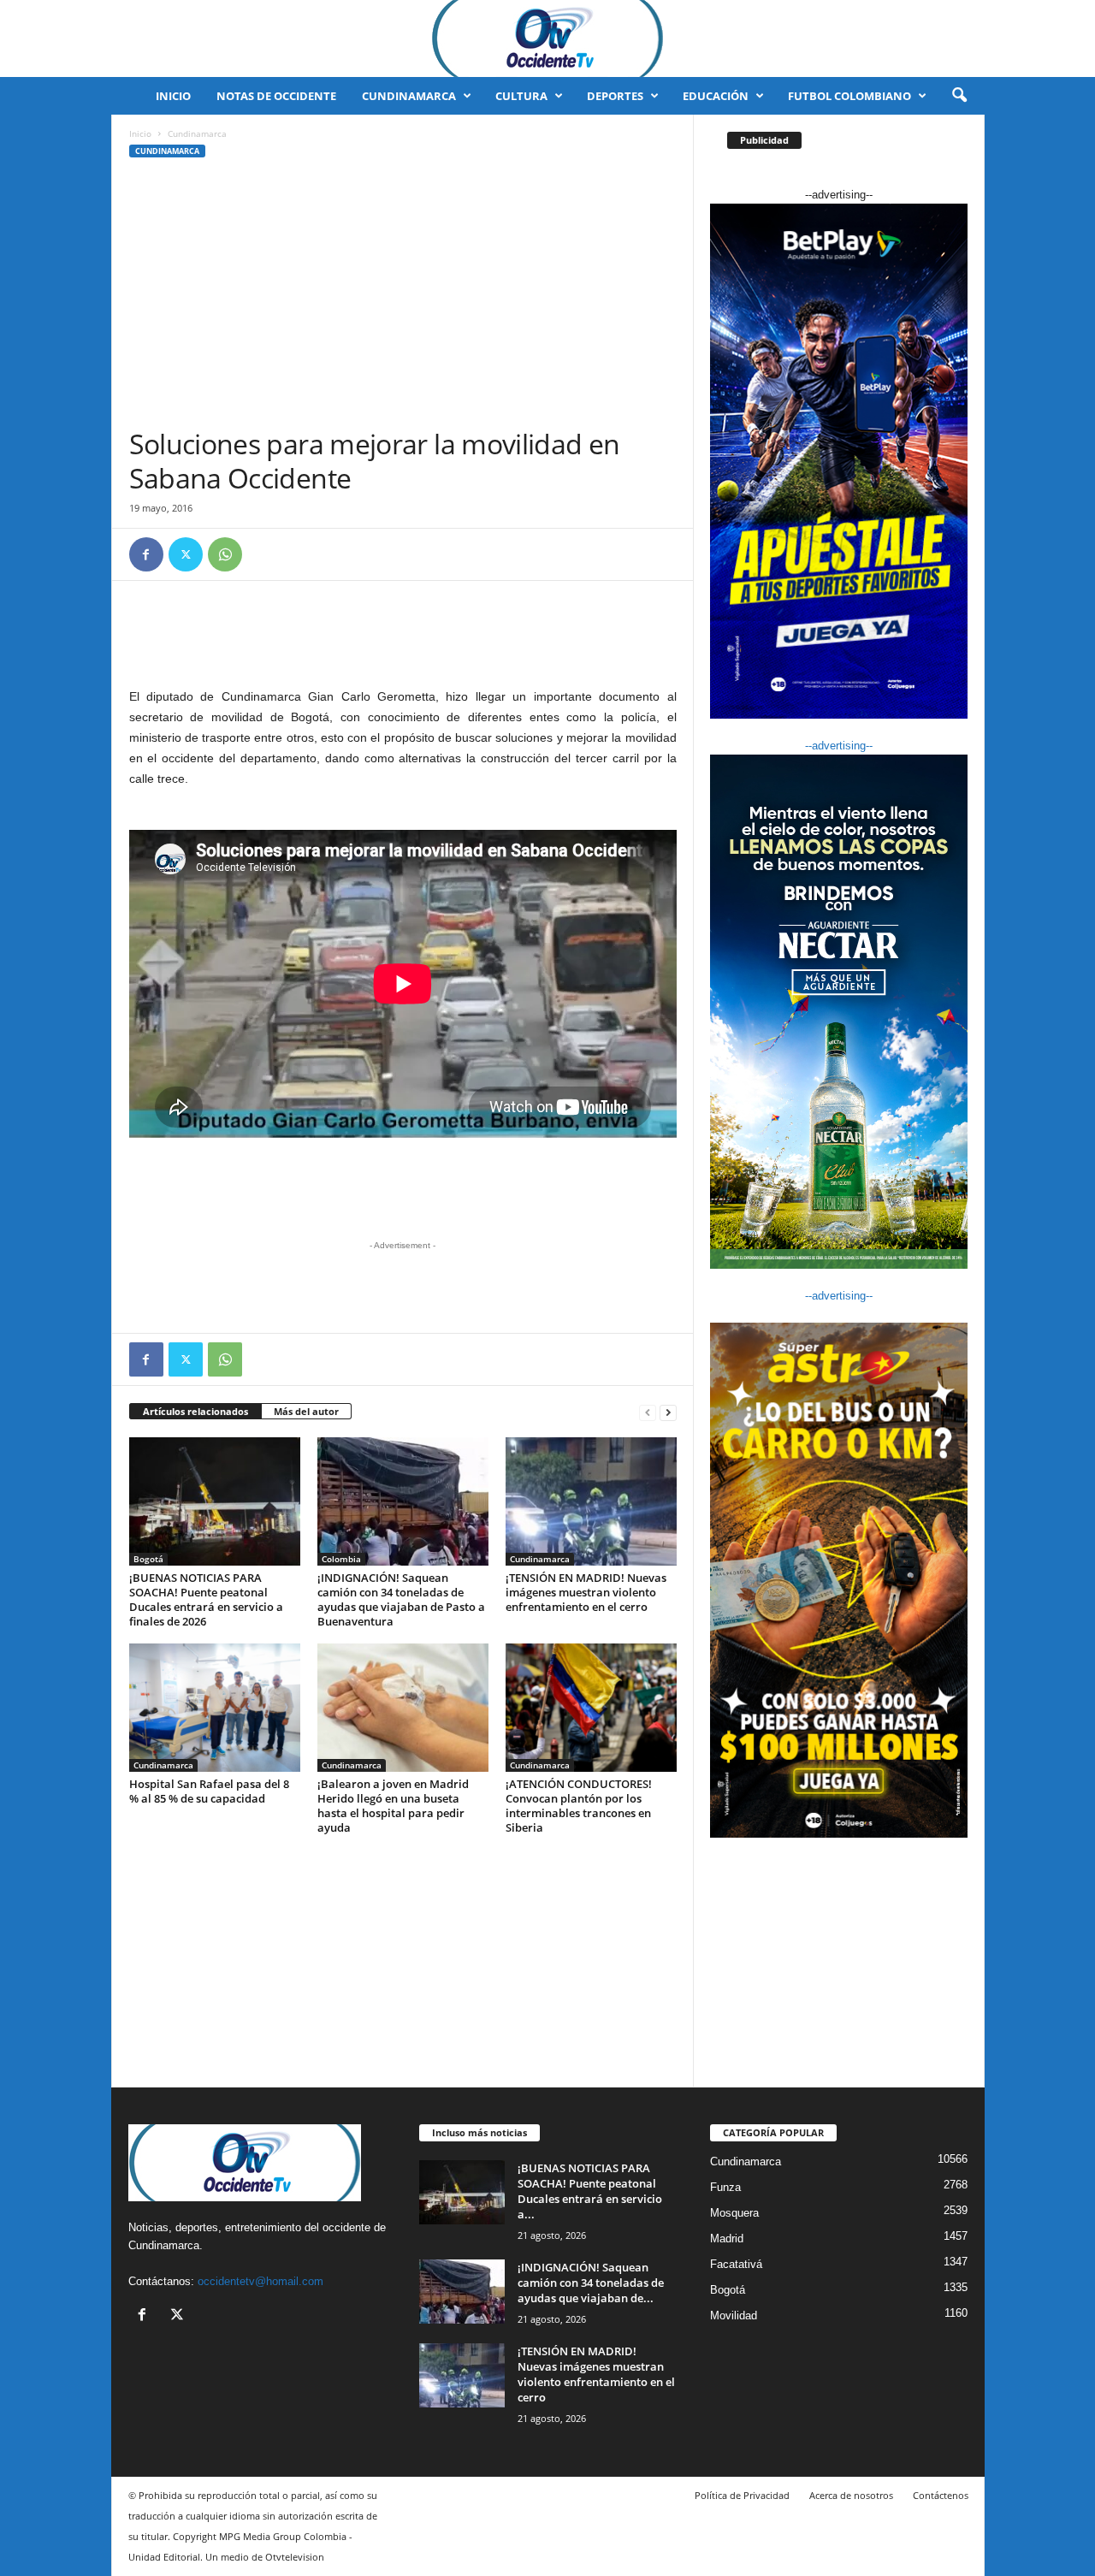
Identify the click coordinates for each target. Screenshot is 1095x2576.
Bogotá (148, 1559)
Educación (716, 96)
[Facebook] (146, 554)
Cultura (521, 96)
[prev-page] (648, 1412)
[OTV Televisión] (547, 38)
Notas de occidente (276, 96)
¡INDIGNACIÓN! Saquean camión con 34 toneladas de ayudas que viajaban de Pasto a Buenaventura (401, 1599)
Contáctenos (941, 2495)
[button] (959, 96)
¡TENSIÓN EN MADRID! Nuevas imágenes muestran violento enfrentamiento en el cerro (586, 1592)
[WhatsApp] (225, 554)
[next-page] (668, 1412)
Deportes (615, 96)
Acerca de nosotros (851, 2495)
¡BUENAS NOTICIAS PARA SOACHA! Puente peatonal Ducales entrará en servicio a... (590, 2191)
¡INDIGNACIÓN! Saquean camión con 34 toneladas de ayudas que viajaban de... (591, 2283)
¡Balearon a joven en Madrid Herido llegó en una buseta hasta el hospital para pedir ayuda (393, 1806)
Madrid (727, 2238)
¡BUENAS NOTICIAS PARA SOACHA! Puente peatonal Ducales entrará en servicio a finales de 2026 (206, 1599)
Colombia (341, 1559)
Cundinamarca (409, 96)
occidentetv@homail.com (260, 2281)
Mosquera (734, 2213)
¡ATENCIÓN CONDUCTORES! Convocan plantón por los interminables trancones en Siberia (579, 1806)
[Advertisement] (403, 299)
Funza (725, 2187)
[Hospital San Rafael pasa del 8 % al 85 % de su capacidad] (215, 1708)
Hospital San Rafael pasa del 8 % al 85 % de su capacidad (209, 1791)
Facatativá (736, 2264)
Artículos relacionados (195, 1411)
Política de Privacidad (742, 2495)
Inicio (173, 96)
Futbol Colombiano (849, 96)
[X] (186, 554)
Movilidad (734, 2315)
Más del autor (306, 1411)
